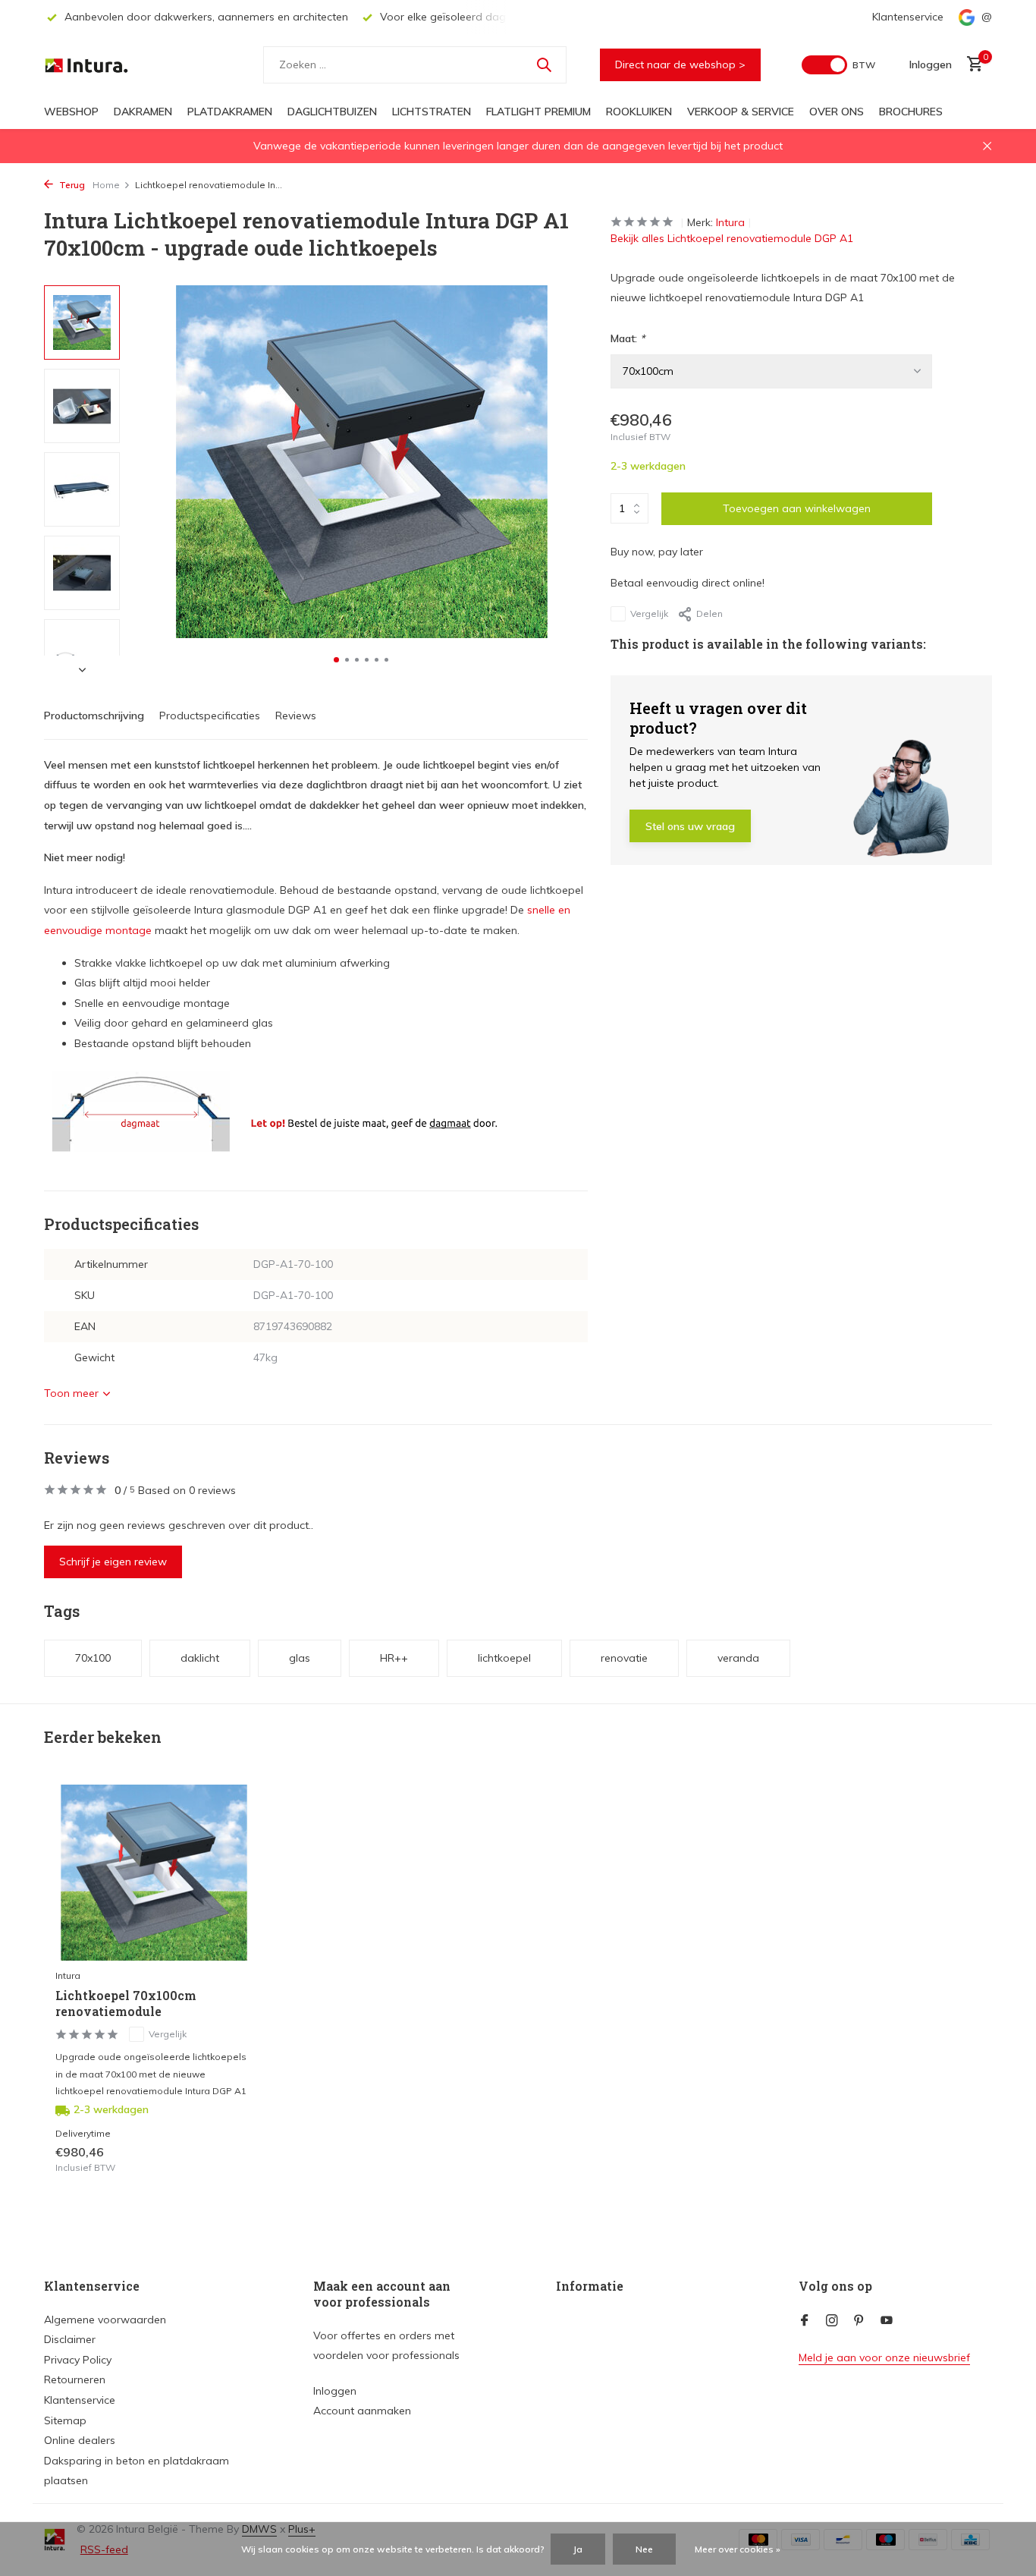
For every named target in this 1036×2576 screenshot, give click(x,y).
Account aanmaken (362, 2411)
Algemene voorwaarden (105, 2320)
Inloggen (335, 2391)
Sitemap (65, 2420)
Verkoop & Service (741, 112)
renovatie (624, 1658)
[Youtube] (887, 2321)
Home (106, 185)
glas (300, 1658)
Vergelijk (649, 613)
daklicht (200, 1658)
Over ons (837, 112)
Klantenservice (908, 17)
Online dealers (80, 2440)
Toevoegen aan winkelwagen (797, 508)
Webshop (71, 112)
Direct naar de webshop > (680, 64)
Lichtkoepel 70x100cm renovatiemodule (126, 2004)
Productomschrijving (94, 716)
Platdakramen (230, 112)
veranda (738, 1658)
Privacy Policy (78, 2360)
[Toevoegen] (226, 2160)
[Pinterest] (859, 2321)
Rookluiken (639, 112)
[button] (336, 660)
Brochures (911, 112)
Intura (730, 222)
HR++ (394, 1658)
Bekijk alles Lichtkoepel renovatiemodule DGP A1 (732, 238)
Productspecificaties (210, 716)
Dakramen (143, 112)
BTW (864, 65)
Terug (71, 185)
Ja (578, 2549)
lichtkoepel (504, 1658)
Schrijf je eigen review (113, 1562)
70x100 (93, 1658)
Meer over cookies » (738, 2549)
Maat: (628, 338)
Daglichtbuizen (332, 112)
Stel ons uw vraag (690, 826)
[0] (971, 65)
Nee (644, 2549)
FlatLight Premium (538, 112)
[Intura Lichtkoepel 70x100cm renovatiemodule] (154, 1873)
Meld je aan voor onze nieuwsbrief (884, 2357)
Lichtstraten (432, 112)
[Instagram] (832, 2321)
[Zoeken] (544, 64)
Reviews (296, 716)
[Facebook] (805, 2321)
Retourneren (75, 2379)
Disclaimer (70, 2339)
